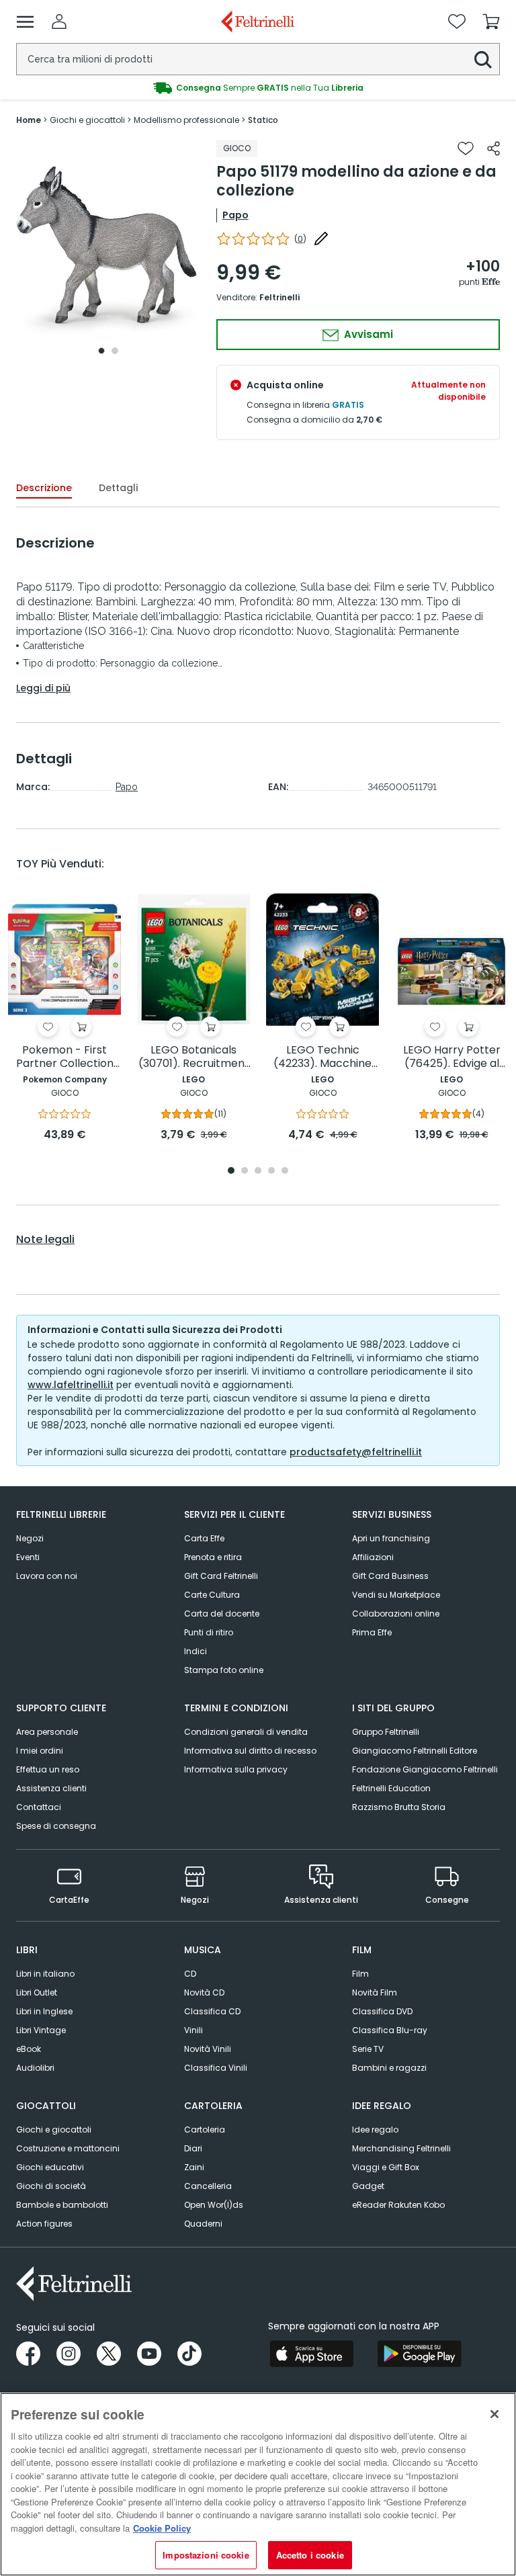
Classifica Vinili (216, 2068)
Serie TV (368, 2049)
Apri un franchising (391, 1538)
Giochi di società (51, 2186)
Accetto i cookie (310, 2555)
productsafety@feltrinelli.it (356, 1452)
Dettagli (118, 488)
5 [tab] (285, 1171)
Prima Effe (372, 1632)
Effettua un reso (48, 1769)
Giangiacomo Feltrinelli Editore (415, 1751)
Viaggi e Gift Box (386, 2167)
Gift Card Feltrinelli (221, 1576)
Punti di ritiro (209, 1632)
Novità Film (375, 1992)
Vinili (193, 2030)
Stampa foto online (224, 1670)
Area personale (47, 1732)
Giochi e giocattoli (54, 2130)
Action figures (44, 2224)
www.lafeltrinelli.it (71, 1385)
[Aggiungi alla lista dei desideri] (466, 148)
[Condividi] (493, 148)
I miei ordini (40, 1751)
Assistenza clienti (51, 1788)
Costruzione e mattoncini (68, 2148)
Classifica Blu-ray (390, 2030)
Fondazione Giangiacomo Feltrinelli (425, 1769)
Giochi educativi (50, 2167)
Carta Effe (204, 1538)
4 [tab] (271, 1171)
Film (360, 1974)
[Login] (59, 22)
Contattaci (39, 1807)
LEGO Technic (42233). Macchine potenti (322, 1057)
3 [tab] (258, 1171)
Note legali (45, 1240)
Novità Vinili (208, 2049)
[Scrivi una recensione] (321, 239)
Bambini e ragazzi (389, 2068)
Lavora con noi (47, 1576)
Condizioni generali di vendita (246, 1732)
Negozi (30, 1538)
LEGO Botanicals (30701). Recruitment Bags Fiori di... (194, 1057)
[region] (258, 2484)
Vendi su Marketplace (396, 1595)
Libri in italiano (45, 1974)
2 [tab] (115, 351)
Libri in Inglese (44, 2011)
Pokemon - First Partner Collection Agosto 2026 (65, 1057)
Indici (196, 1651)
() (300, 239)
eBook (29, 2049)
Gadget (368, 2186)
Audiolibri (35, 2068)
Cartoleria (205, 2130)
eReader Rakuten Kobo (398, 2205)
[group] (258, 88)
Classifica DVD (382, 2011)
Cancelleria (208, 2186)
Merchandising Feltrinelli (401, 2148)
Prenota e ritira (213, 1557)
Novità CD (204, 1992)
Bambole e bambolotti (62, 2205)
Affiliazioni (373, 1557)
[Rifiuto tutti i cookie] (494, 2414)
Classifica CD (212, 2011)
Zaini (194, 2167)
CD (190, 1974)
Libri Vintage (41, 2030)
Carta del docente (222, 1614)
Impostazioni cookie (206, 2555)
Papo (235, 215)
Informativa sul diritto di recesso (250, 1751)
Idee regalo (375, 2130)
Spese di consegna (56, 1826)
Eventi (28, 1557)
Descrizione (44, 488)
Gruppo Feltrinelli (386, 1732)
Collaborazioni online (396, 1614)
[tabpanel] (108, 250)
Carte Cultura (212, 1595)
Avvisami (367, 334)
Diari (193, 2148)
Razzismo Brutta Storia (399, 1807)
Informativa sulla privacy (236, 1769)
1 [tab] (101, 351)
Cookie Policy (162, 2528)
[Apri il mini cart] (491, 22)
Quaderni (203, 2224)
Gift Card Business (390, 1576)
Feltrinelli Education (391, 1788)
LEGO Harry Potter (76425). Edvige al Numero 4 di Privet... (451, 1057)
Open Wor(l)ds (214, 2205)
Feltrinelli (279, 297)
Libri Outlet (37, 1992)
